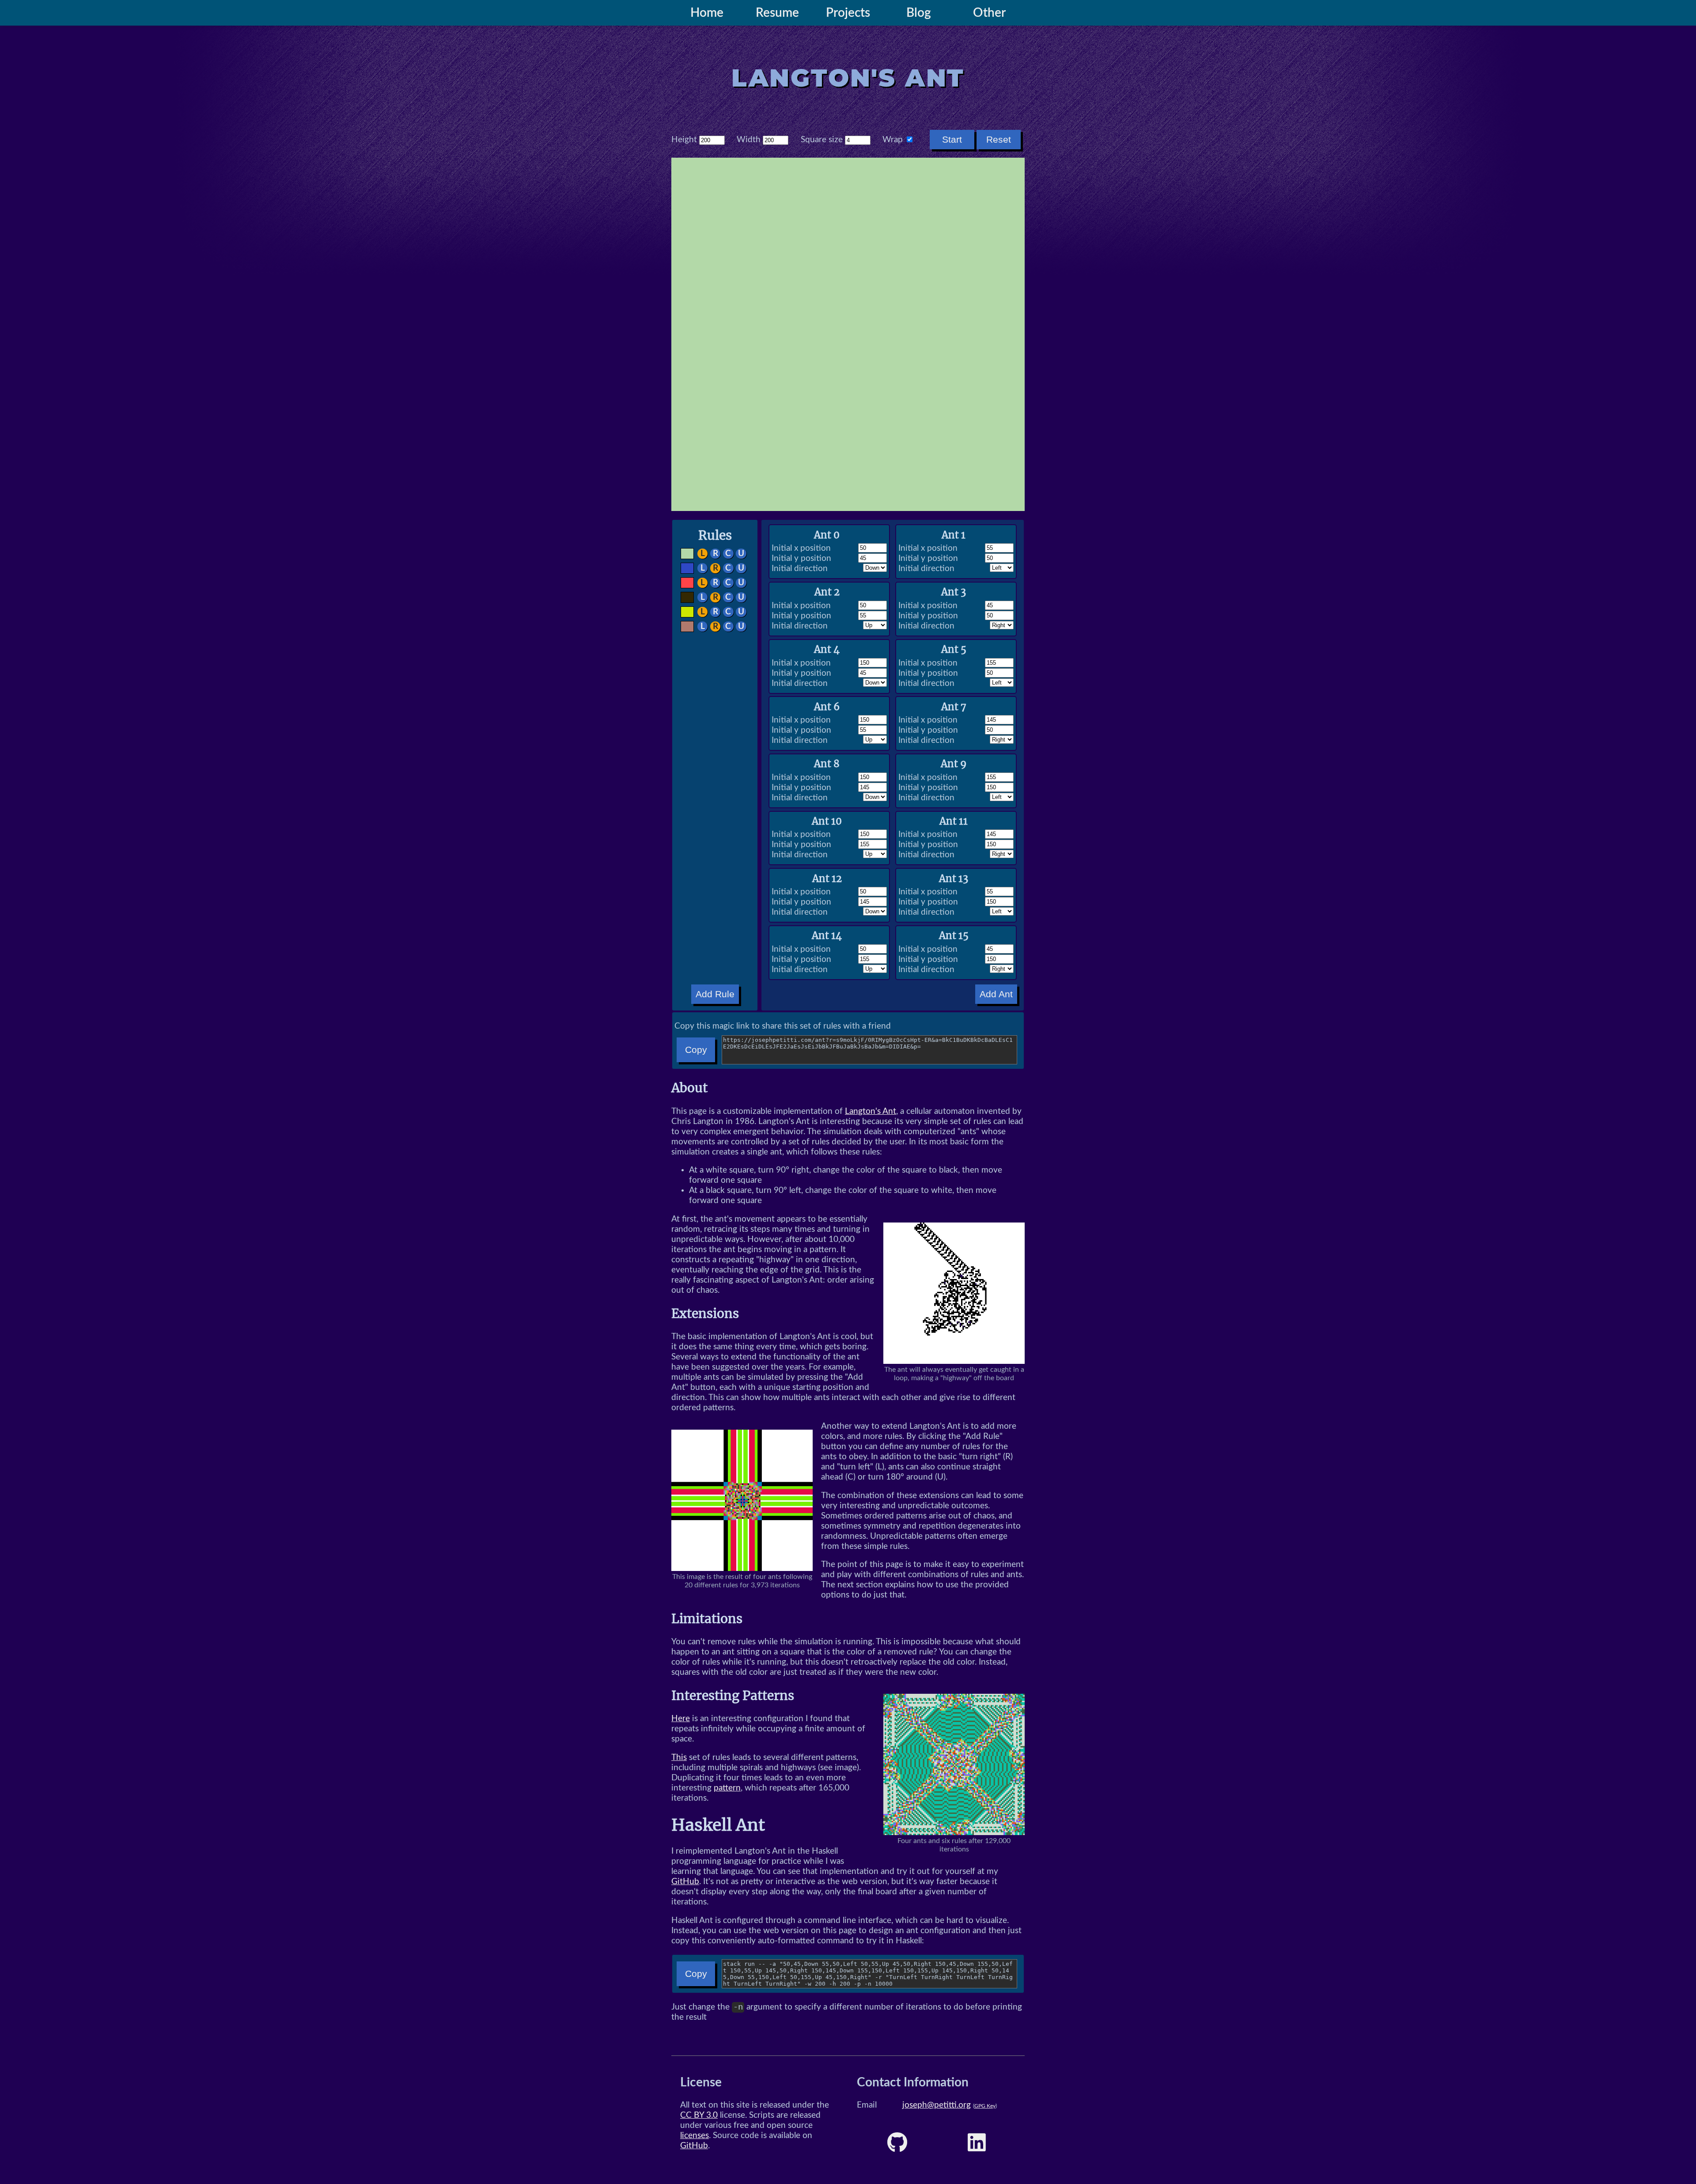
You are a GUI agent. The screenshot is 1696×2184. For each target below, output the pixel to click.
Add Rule (715, 994)
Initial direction (800, 569)
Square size (822, 140)
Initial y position (801, 558)
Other (989, 13)
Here (681, 1719)
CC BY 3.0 (699, 2115)
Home (707, 13)
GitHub (685, 1882)
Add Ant (996, 994)
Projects (848, 13)
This (679, 1758)
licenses (695, 2136)
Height (684, 140)
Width (749, 140)
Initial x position (801, 548)
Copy (696, 1050)
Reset (999, 139)
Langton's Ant (871, 1111)
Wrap (893, 140)
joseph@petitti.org (937, 2105)
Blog (919, 13)
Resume (777, 13)
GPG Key (985, 2106)
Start (952, 139)
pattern (727, 1788)
